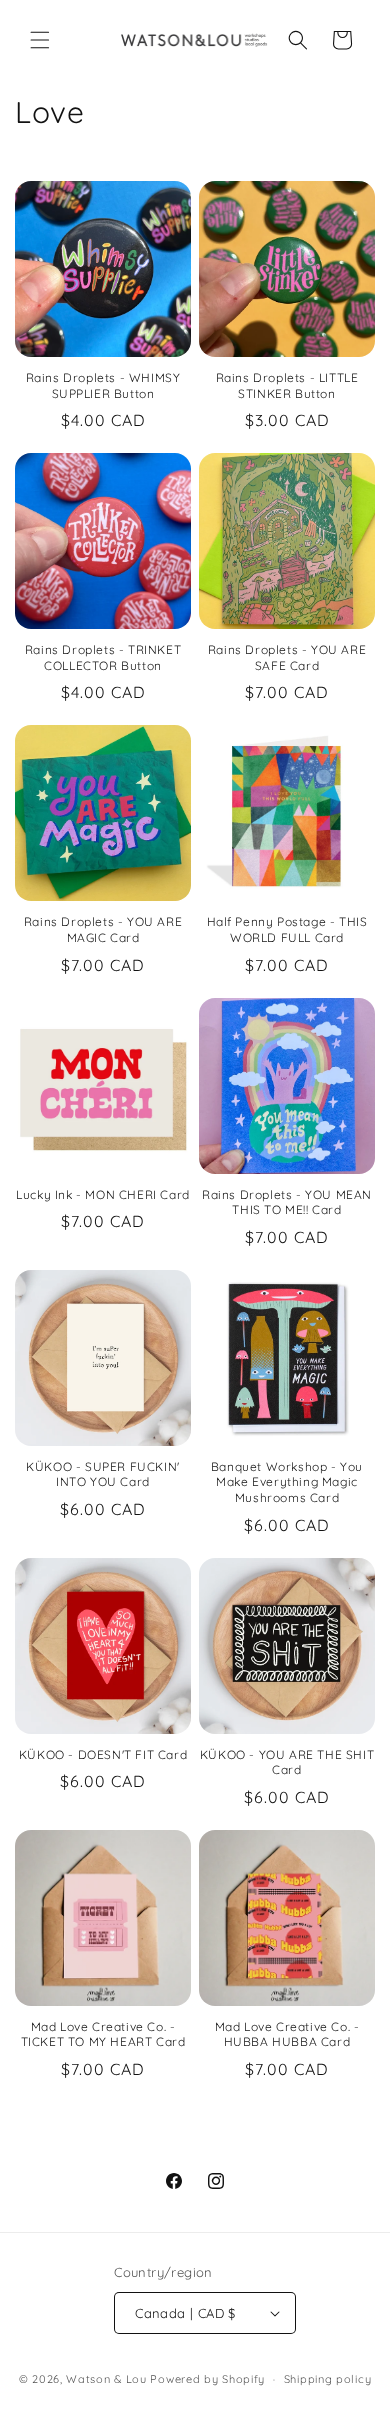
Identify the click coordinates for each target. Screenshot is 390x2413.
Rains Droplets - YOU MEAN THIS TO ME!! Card (287, 1202)
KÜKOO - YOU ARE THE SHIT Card (287, 1762)
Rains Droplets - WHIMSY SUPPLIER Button (103, 385)
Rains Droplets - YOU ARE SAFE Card (287, 657)
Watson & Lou (106, 2379)
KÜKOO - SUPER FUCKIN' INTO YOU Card (103, 1474)
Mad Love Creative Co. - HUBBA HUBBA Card (287, 2034)
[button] (40, 40)
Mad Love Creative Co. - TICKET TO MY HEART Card (103, 2034)
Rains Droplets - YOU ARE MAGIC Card (103, 929)
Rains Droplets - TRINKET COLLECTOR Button (103, 657)
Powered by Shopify (207, 2379)
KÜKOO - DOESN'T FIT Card (103, 1754)
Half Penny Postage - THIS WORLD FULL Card (287, 929)
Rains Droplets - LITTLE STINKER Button (287, 385)
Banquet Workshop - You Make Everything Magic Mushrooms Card (287, 1482)
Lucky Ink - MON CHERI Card (103, 1194)
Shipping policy (328, 2379)
